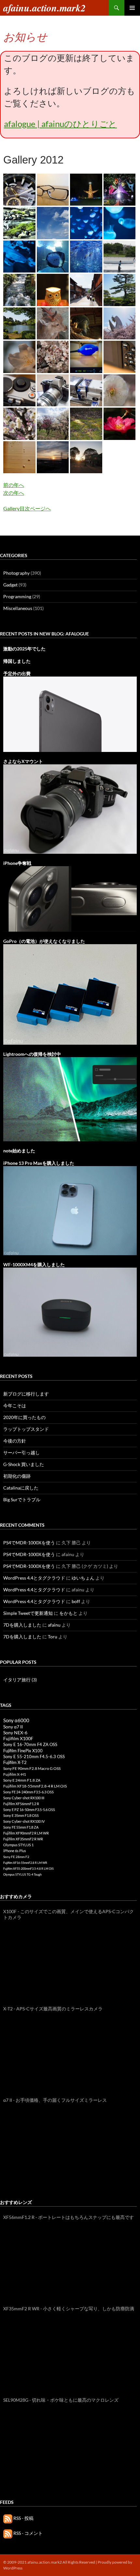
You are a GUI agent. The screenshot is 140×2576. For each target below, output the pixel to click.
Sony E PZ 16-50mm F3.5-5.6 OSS (29, 1810)
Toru (53, 1637)
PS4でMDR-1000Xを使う (29, 1543)
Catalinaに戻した (21, 1488)
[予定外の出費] (70, 714)
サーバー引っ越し (21, 1452)
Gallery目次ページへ (27, 508)
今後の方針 (15, 1441)
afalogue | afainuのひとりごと (60, 124)
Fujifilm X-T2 (15, 1763)
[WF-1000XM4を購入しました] (70, 1311)
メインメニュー (132, 8)
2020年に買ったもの (24, 1417)
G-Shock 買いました (24, 1464)
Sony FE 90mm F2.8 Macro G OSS (32, 1768)
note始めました (19, 1151)
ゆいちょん (83, 1578)
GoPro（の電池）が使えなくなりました (44, 941)
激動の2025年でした (24, 649)
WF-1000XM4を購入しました (34, 1265)
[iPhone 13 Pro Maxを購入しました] (70, 1210)
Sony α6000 (16, 1720)
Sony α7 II (13, 1727)
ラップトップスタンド (26, 1429)
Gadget (10, 585)
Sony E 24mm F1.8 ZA (22, 1780)
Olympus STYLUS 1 (18, 1845)
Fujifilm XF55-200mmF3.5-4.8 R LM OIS (28, 1869)
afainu (54, 1625)
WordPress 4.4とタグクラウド (34, 1578)
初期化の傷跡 (17, 1476)
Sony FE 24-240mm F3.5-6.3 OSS (28, 1792)
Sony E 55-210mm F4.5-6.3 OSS (34, 1756)
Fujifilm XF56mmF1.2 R (21, 1804)
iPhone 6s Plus (15, 1851)
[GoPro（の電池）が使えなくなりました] (70, 994)
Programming (17, 596)
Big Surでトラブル (22, 1499)
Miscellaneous (18, 608)
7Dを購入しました (22, 1625)
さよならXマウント (23, 761)
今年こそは (15, 1405)
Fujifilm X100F (18, 1738)
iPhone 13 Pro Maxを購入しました (39, 1163)
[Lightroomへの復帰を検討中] (70, 1098)
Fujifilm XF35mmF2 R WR (23, 1839)
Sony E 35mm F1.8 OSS (21, 1815)
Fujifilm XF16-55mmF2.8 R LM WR (25, 1863)
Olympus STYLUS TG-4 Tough (22, 1874)
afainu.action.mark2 (44, 8)
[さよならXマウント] (70, 808)
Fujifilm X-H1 (15, 1774)
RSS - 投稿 (23, 2518)
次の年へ (14, 493)
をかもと (68, 1613)
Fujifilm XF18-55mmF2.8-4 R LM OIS (35, 1786)
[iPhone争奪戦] (70, 898)
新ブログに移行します (26, 1394)
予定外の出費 (17, 673)
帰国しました (17, 661)
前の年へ (14, 485)
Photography (16, 573)
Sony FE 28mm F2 (16, 1857)
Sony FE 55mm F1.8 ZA (21, 1827)
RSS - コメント (28, 2533)
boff (76, 1601)
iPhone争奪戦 (17, 863)
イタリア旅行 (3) (20, 1680)
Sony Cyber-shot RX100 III (24, 1798)
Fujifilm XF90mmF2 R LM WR (26, 1833)
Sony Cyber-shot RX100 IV (24, 1821)
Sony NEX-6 (15, 1733)
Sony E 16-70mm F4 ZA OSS (30, 1744)
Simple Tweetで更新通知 (28, 1613)
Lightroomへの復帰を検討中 (32, 1054)
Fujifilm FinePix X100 (23, 1751)
